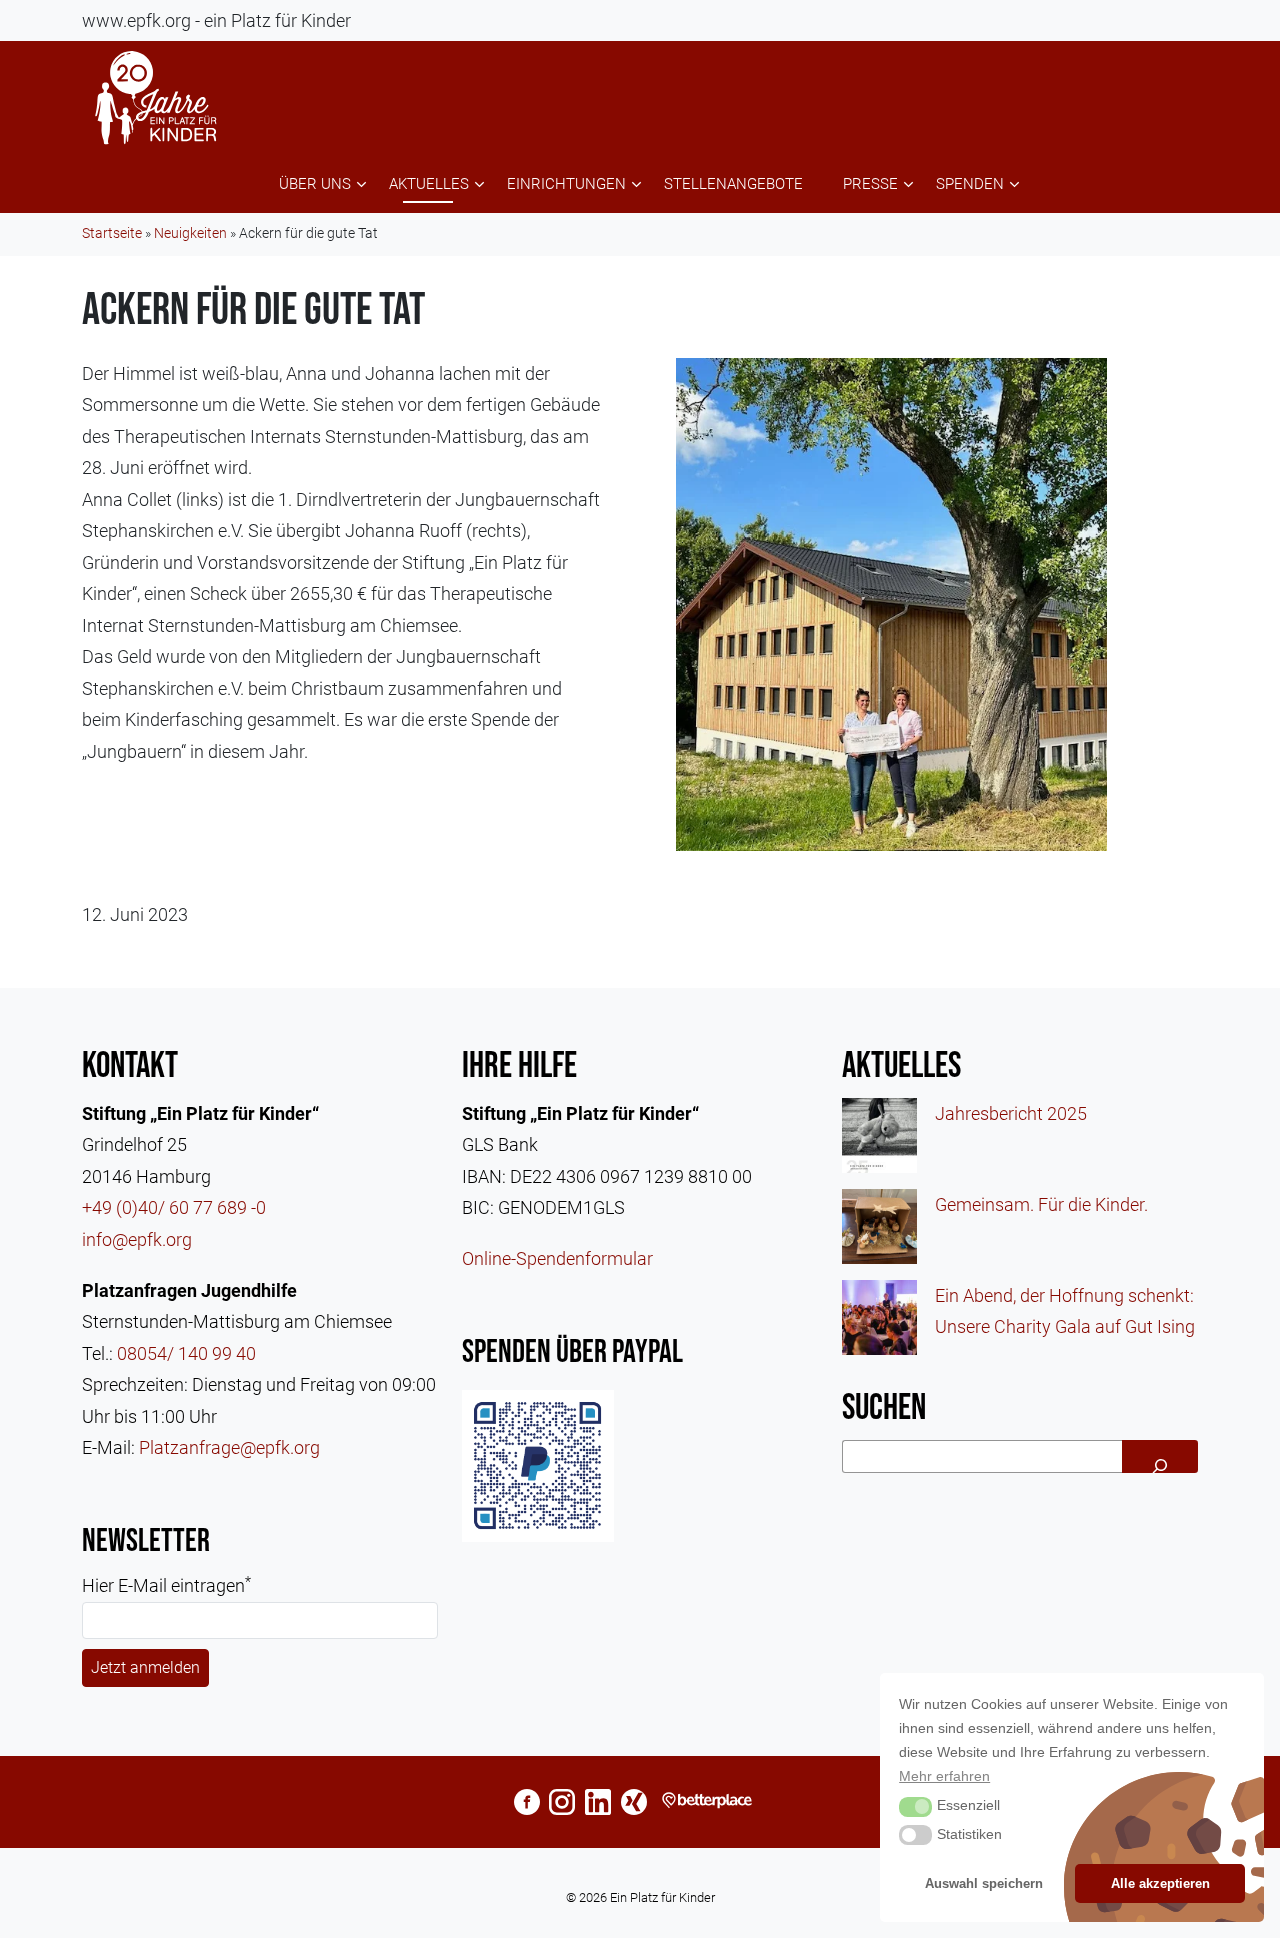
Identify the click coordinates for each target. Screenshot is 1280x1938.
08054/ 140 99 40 (186, 1353)
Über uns (315, 184)
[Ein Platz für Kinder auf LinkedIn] (598, 1801)
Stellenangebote (733, 184)
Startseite (112, 233)
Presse (870, 184)
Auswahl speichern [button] (984, 1883)
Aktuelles (429, 184)
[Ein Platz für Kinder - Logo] (157, 98)
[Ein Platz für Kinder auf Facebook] (527, 1801)
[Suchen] (1160, 1456)
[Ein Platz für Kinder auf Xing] (634, 1801)
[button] (915, 1807)
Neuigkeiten (190, 233)
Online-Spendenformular (557, 1258)
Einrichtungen (566, 184)
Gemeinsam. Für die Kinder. (1041, 1204)
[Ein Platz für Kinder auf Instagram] (562, 1801)
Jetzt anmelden (145, 1667)
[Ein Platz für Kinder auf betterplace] (711, 1801)
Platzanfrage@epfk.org (229, 1447)
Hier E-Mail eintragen (166, 1585)
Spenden (970, 184)
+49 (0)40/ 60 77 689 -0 (174, 1207)
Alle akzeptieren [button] (1160, 1883)
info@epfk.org (137, 1239)
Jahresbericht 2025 (1011, 1113)
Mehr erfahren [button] (944, 1776)
